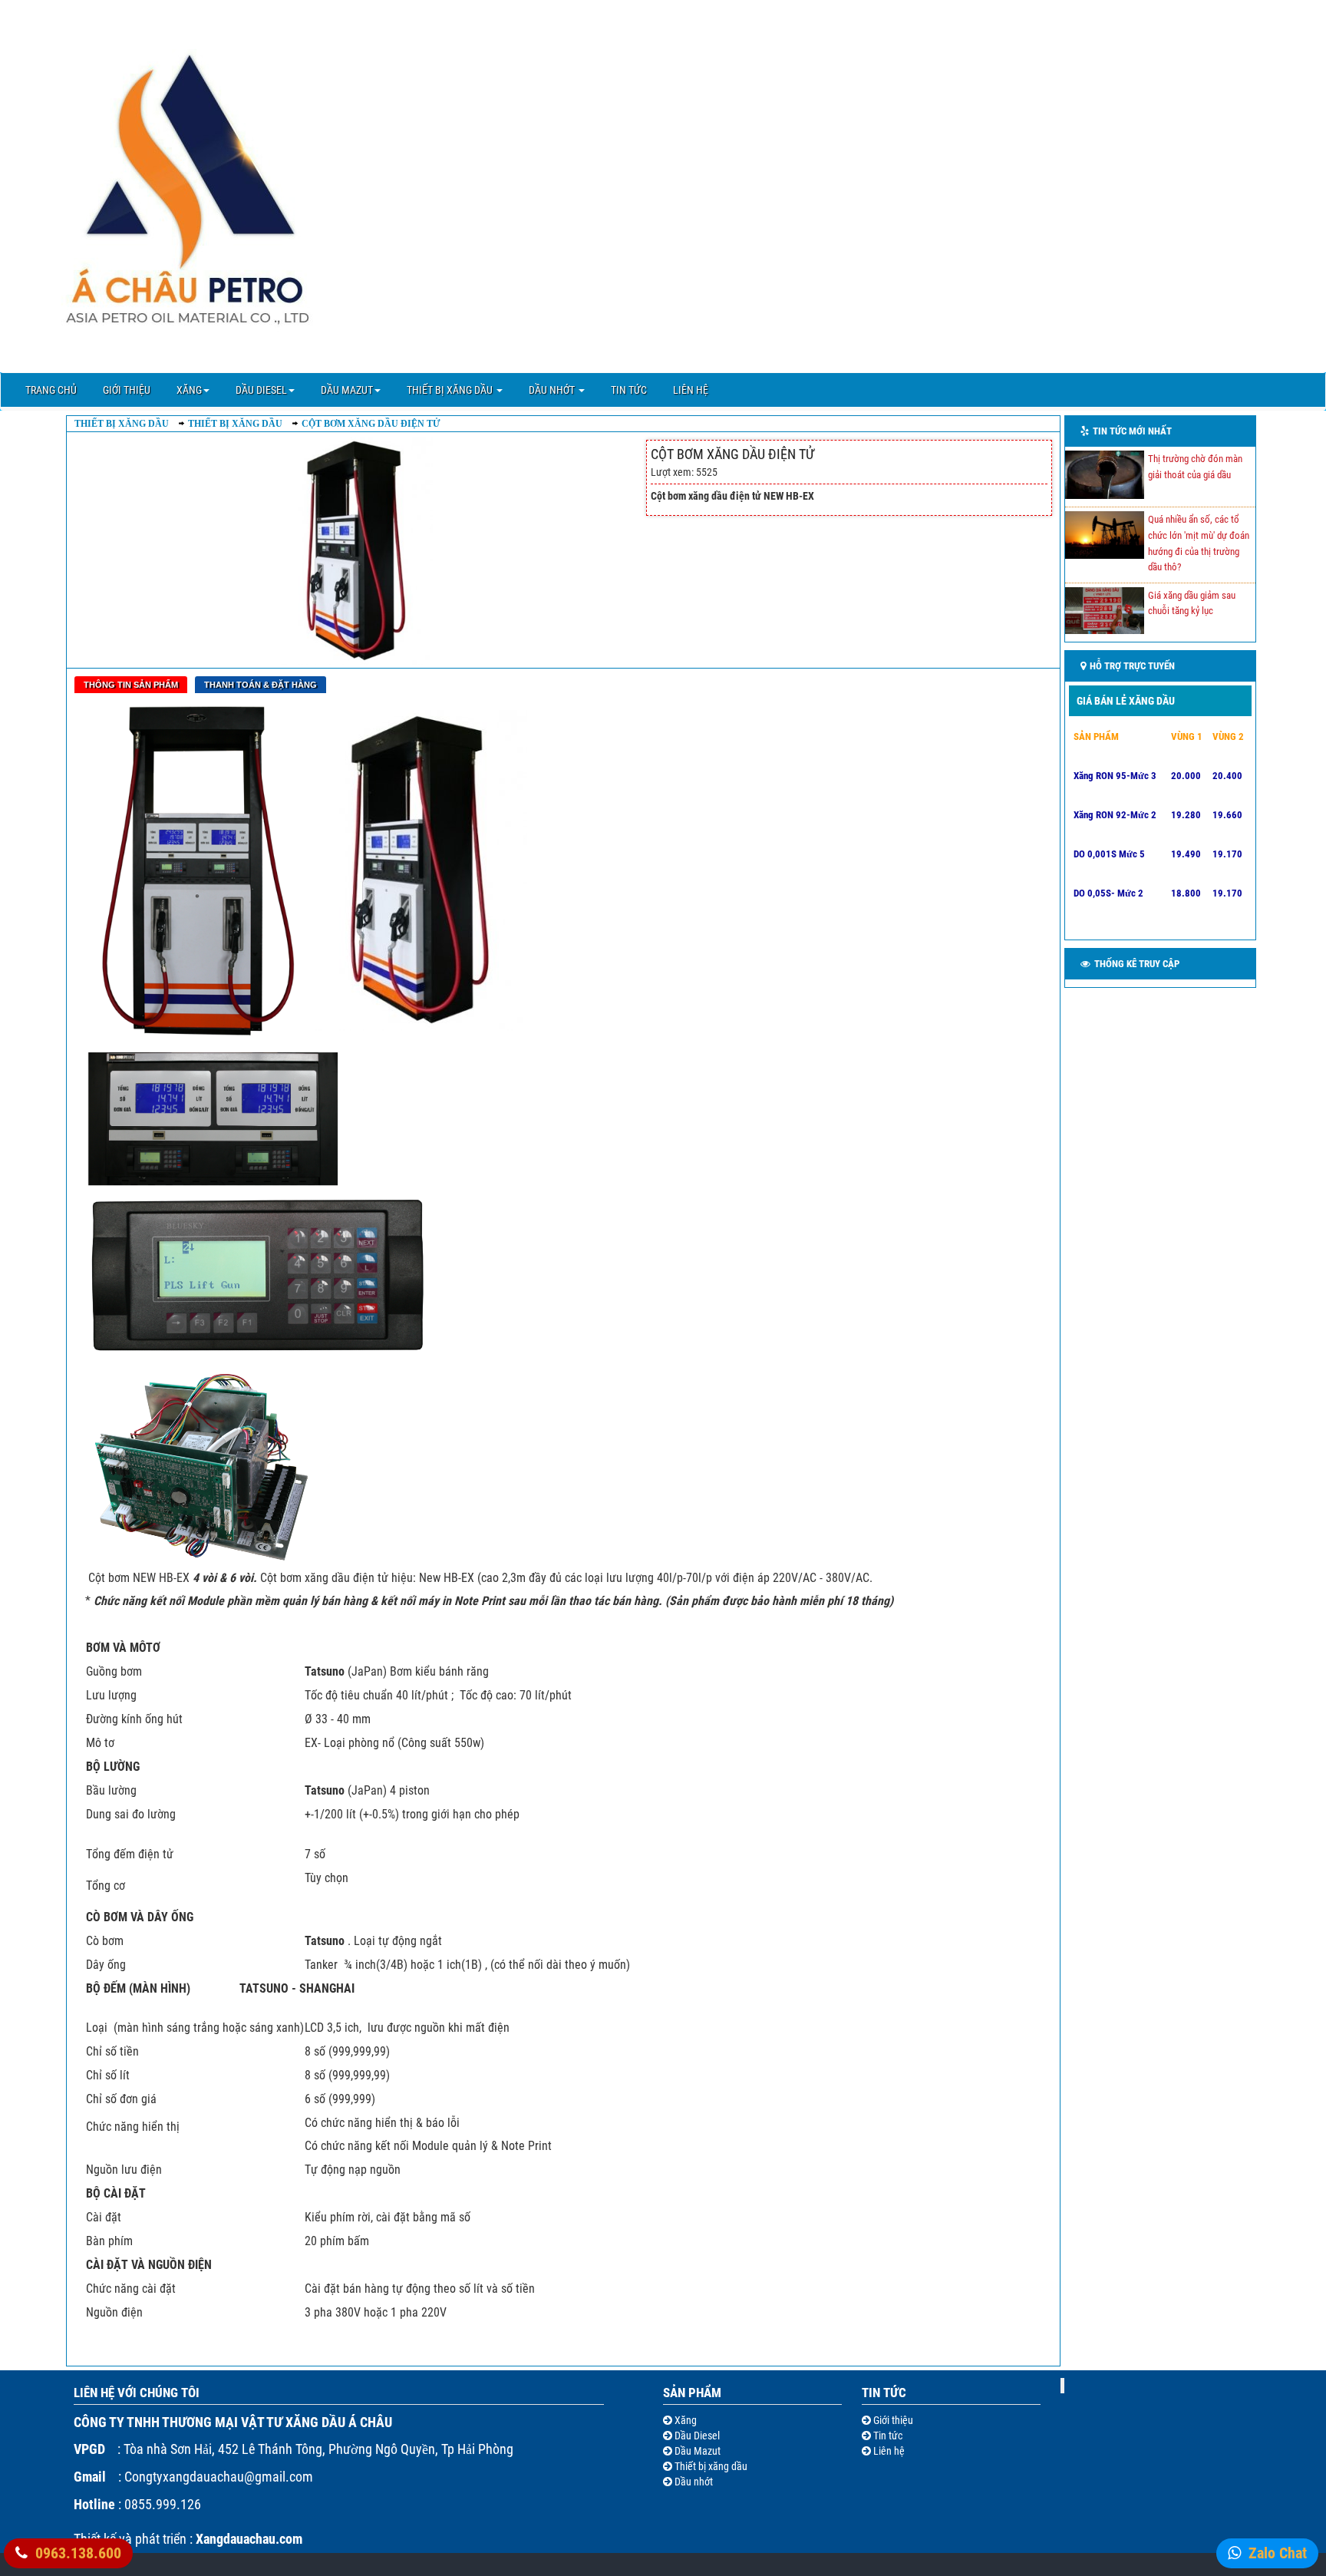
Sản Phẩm (692, 2393)
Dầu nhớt (553, 390)
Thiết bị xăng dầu (451, 390)
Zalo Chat (1278, 2553)
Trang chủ (51, 390)
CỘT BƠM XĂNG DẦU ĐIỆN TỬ (371, 424)
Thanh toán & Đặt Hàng (261, 685)
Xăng (189, 390)
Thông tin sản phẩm (131, 685)
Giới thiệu (127, 390)
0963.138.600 (78, 2553)
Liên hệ (691, 390)
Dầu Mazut (347, 390)
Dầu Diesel (261, 390)
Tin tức (629, 390)
